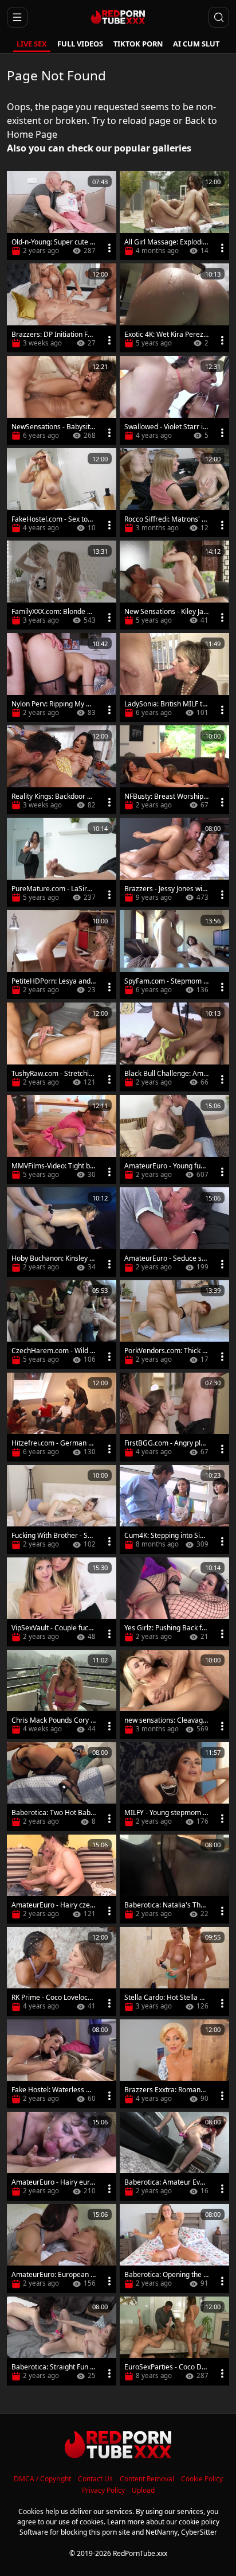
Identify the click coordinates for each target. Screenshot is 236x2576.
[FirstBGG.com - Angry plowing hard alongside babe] (174, 1417)
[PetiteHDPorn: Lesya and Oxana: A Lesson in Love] (62, 955)
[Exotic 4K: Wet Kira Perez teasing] (174, 308)
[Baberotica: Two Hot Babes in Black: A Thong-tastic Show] (62, 1787)
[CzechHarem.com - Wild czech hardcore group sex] (62, 1325)
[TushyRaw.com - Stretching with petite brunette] (62, 1047)
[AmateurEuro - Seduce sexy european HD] (174, 1232)
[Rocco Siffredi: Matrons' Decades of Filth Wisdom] (174, 493)
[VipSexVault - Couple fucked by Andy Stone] (62, 1602)
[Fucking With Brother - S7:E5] (62, 1510)
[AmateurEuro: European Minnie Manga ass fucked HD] (62, 2249)
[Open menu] (17, 17)
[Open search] (219, 17)
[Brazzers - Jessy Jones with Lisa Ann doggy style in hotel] (174, 862)
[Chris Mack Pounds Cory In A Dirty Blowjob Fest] (62, 1694)
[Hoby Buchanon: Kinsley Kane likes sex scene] (62, 1232)
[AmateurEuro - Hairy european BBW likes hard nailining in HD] (62, 2156)
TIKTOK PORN (138, 44)
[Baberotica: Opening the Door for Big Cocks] (174, 2249)
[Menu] (109, 248)
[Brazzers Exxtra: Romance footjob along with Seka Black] (174, 2064)
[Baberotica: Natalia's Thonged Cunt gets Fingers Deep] (174, 1879)
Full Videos (80, 44)
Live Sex (32, 44)
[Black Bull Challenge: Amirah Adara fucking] (174, 1047)
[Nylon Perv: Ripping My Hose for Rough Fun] (62, 677)
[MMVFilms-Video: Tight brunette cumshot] (62, 1139)
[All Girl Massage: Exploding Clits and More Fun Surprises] (174, 215)
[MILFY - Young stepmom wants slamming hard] (174, 1787)
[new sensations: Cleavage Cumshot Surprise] (174, 1694)
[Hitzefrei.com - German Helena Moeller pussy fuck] (62, 1417)
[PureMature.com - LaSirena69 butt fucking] (62, 862)
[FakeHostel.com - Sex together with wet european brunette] (62, 493)
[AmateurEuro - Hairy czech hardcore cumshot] (62, 1879)
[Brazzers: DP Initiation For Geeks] (62, 308)
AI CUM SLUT (196, 44)
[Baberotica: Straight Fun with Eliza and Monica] (62, 2341)
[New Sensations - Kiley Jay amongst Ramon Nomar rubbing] (174, 585)
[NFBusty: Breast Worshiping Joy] (174, 770)
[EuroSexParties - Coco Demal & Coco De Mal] (174, 2341)
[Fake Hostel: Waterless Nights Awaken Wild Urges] (62, 2064)
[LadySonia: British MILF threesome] (174, 677)
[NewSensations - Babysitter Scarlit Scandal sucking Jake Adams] (62, 400)
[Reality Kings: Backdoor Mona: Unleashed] (62, 770)
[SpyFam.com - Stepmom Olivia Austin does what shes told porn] (174, 955)
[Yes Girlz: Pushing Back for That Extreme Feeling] (174, 1602)
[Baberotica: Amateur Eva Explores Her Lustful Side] (174, 2156)
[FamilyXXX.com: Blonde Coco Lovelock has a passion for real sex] (62, 585)
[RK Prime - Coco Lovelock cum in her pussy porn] (62, 1971)
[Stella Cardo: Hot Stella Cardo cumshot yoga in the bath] (174, 1971)
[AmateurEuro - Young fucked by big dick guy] (174, 1139)
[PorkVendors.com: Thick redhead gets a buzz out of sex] (174, 1325)
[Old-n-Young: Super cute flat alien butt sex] (62, 215)
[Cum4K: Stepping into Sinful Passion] (174, 1510)
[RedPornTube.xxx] (118, 17)
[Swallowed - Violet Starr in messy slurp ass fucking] (174, 400)
